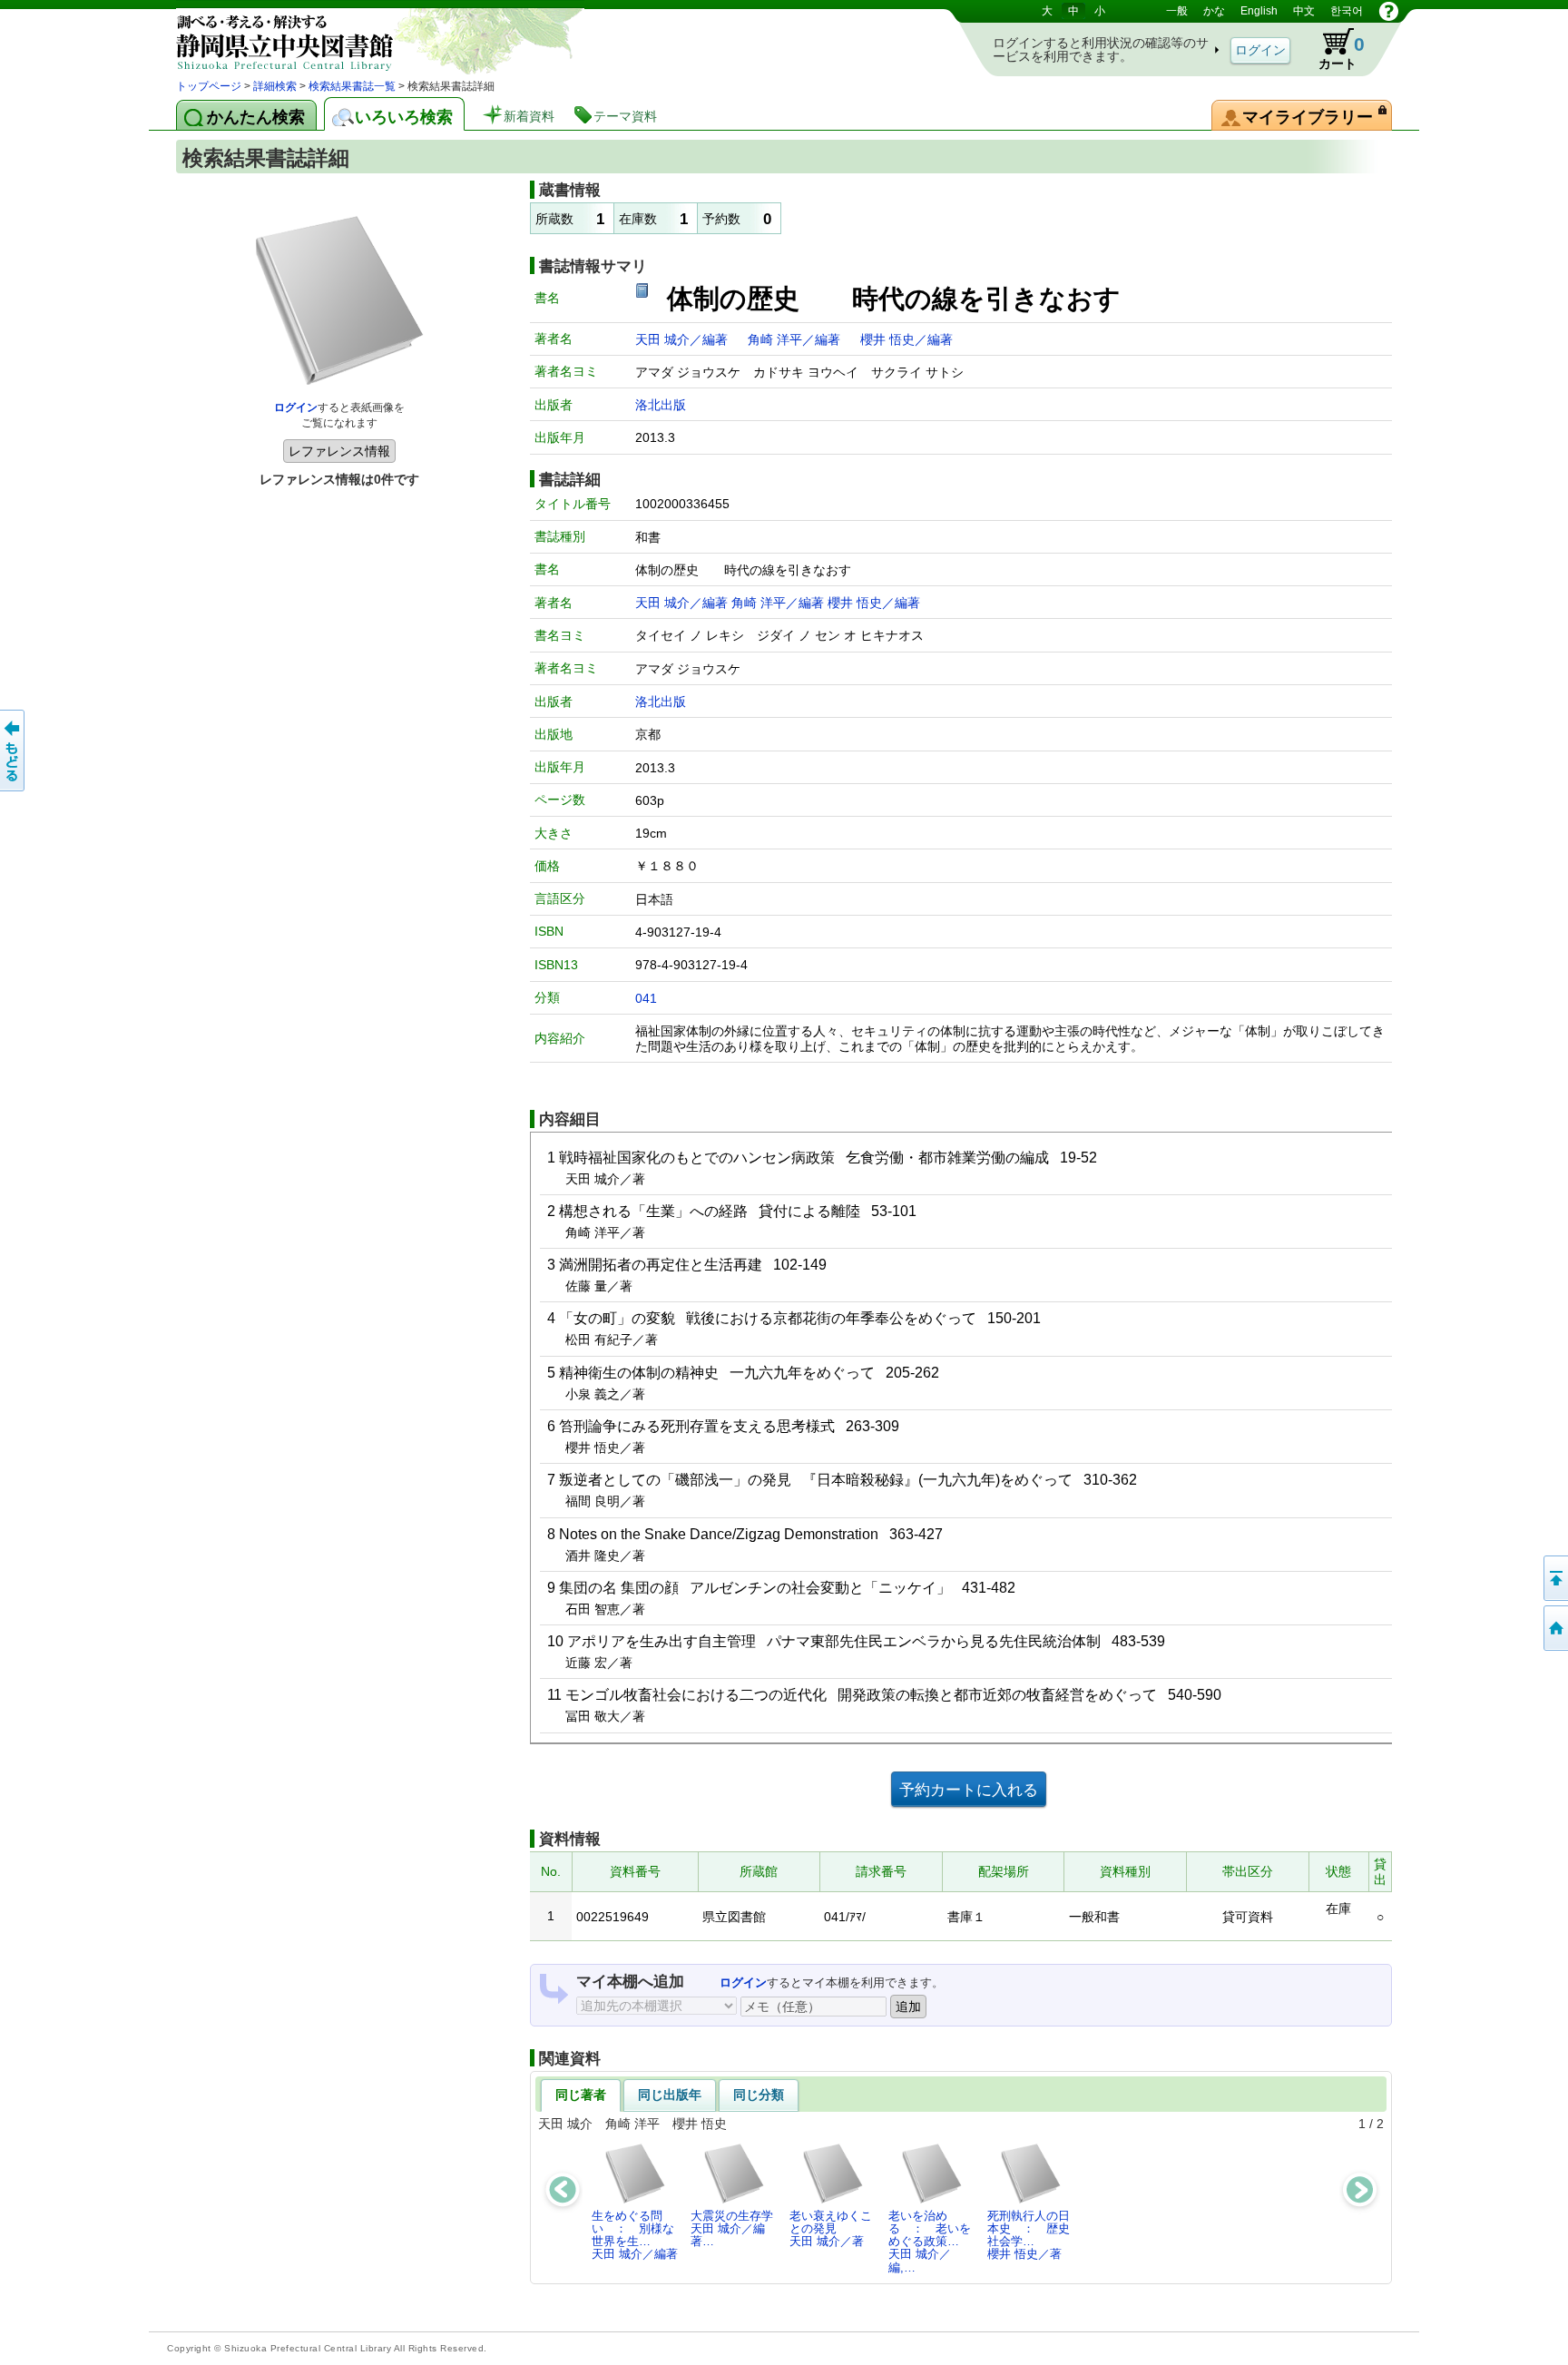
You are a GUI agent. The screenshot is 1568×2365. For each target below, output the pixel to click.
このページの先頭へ (1554, 1578)
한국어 (1347, 11)
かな (1214, 11)
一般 (1177, 11)
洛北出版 (661, 405)
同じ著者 (581, 2095)
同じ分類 (759, 2095)
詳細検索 (275, 86)
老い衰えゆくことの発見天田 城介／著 (831, 2229)
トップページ (209, 86)
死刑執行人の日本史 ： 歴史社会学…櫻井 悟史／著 (1029, 2235)
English (1259, 11)
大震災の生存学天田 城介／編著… (732, 2229)
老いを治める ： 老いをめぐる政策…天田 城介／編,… (930, 2242)
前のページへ (14, 751)
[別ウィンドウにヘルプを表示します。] (1389, 11)
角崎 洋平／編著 (796, 339)
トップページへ (1554, 1628)
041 (646, 998)
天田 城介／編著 (683, 339)
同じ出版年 (670, 2095)
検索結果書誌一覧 (352, 86)
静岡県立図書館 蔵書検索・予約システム (367, 39)
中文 (1304, 11)
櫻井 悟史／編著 (906, 339)
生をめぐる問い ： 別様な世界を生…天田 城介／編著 (635, 2235)
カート (1333, 49)
